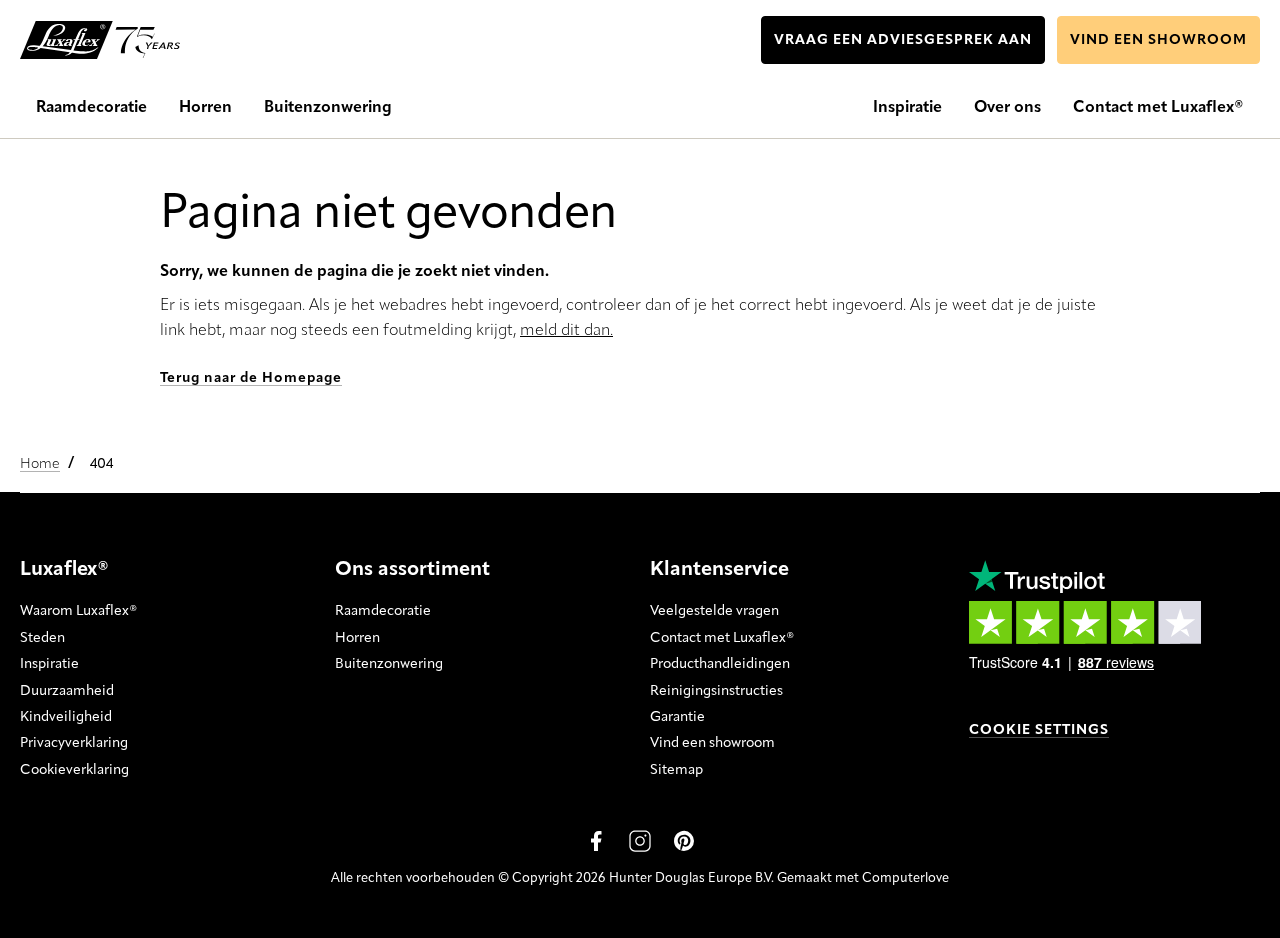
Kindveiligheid (66, 717)
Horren (357, 638)
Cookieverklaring (74, 770)
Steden (42, 638)
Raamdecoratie (383, 611)
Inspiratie (49, 664)
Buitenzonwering (389, 664)
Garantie (677, 717)
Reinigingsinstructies (716, 691)
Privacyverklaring (74, 743)
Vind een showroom (712, 743)
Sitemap (676, 770)
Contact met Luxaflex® (722, 638)
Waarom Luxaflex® (78, 611)
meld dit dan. (566, 331)
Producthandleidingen (720, 664)
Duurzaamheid (67, 691)
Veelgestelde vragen (714, 611)
